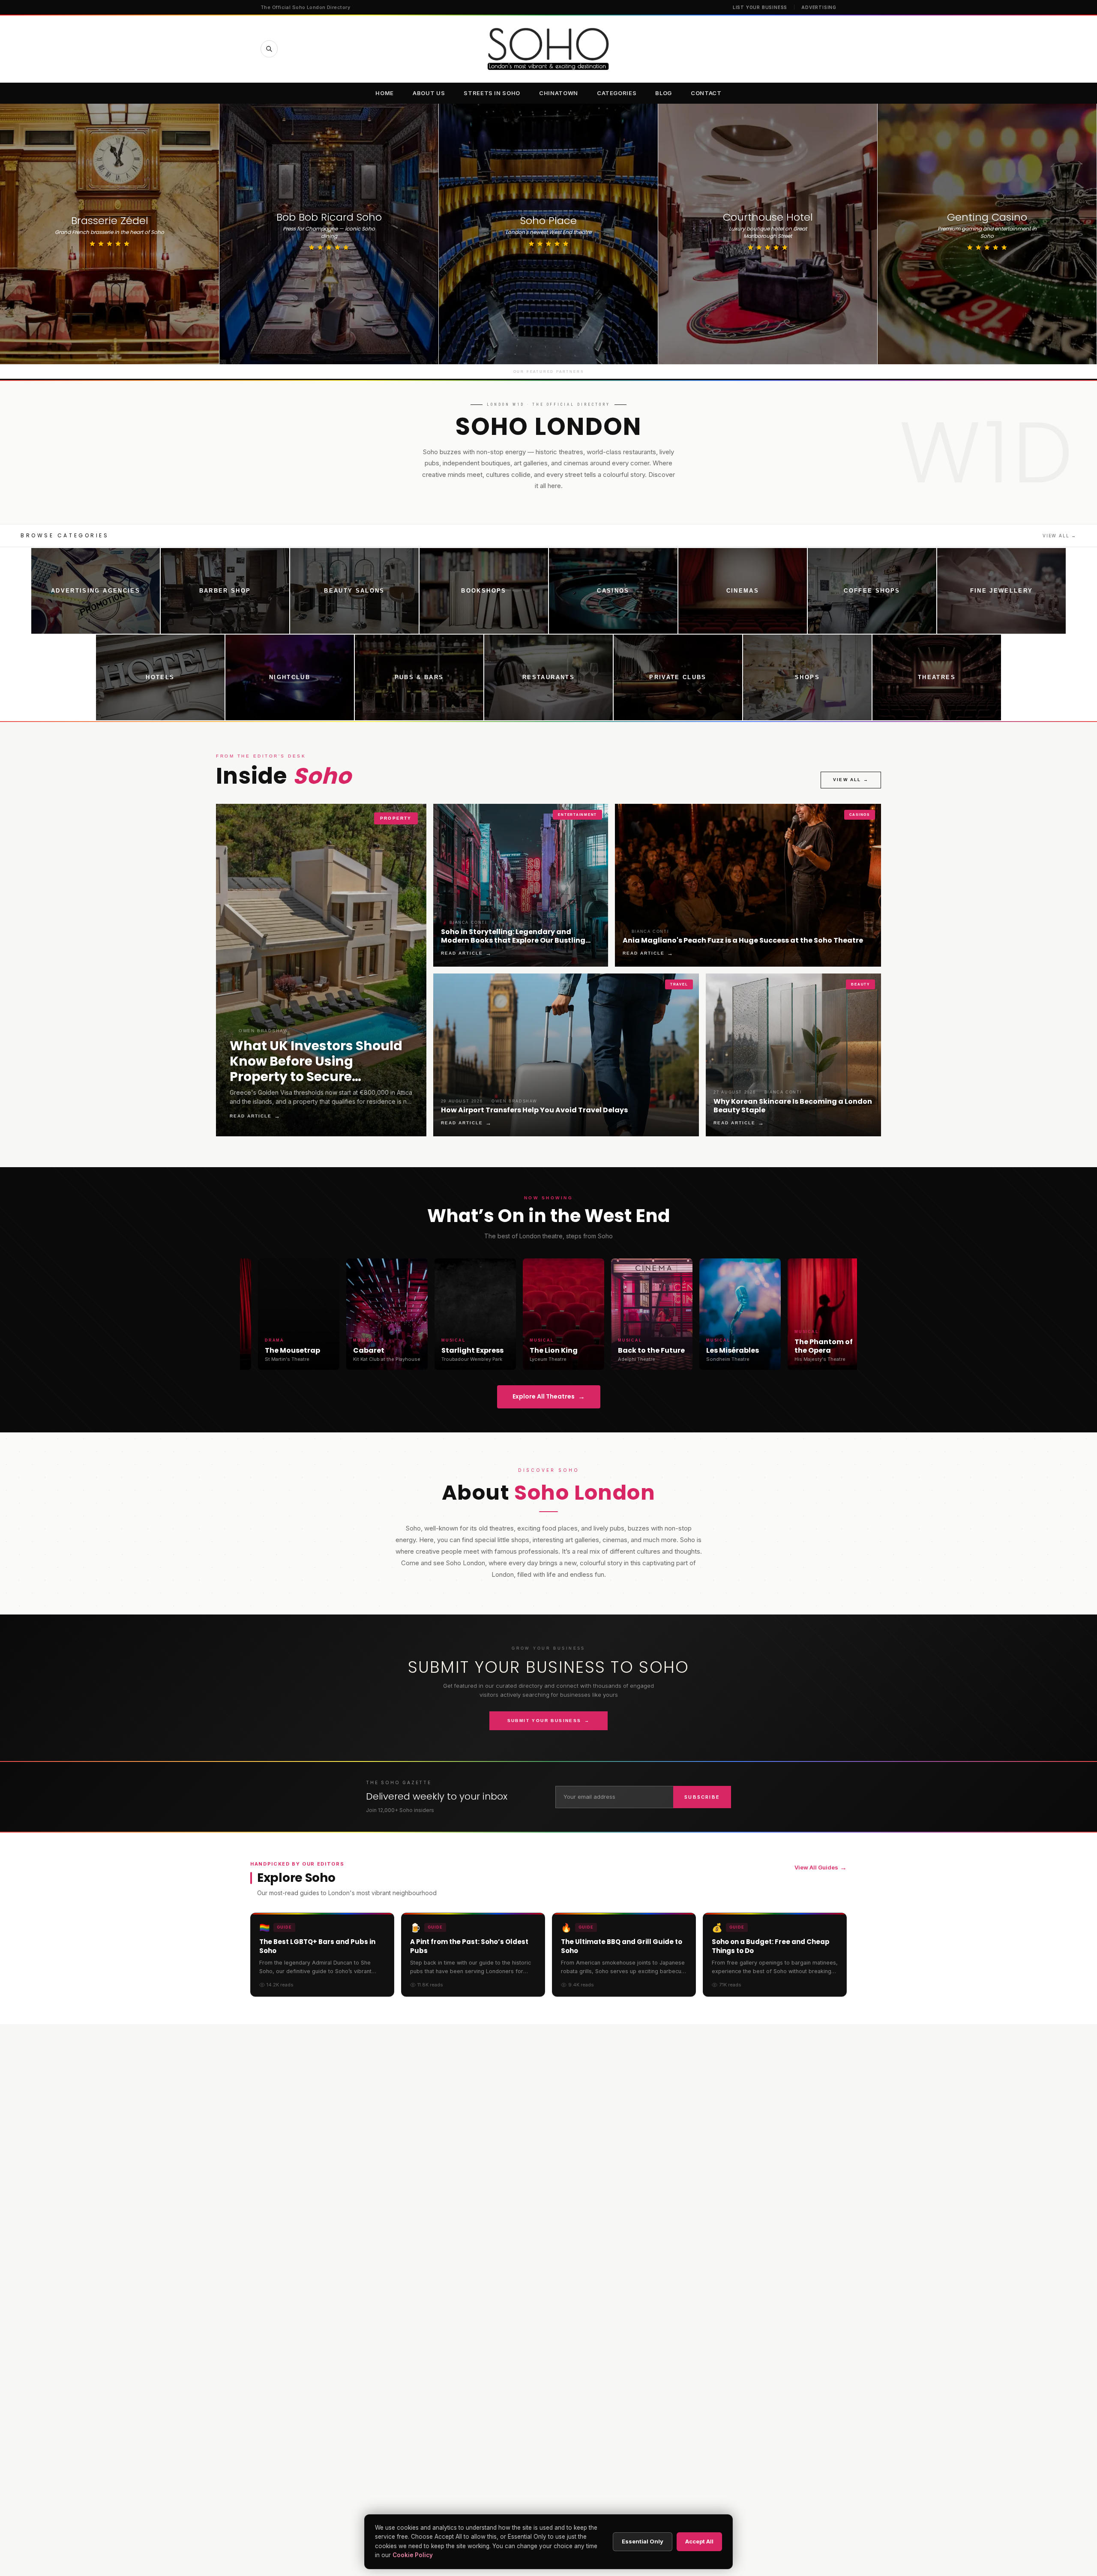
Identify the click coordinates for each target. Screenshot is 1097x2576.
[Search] (269, 49)
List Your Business (760, 7)
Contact (706, 93)
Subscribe (702, 1797)
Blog (664, 93)
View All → (1060, 536)
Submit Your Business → (549, 1721)
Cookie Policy (413, 2555)
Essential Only (643, 2541)
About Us (429, 93)
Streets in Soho (492, 93)
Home (385, 93)
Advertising (819, 7)
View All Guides (821, 1867)
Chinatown (559, 93)
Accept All (699, 2541)
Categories (617, 93)
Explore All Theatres (549, 1397)
